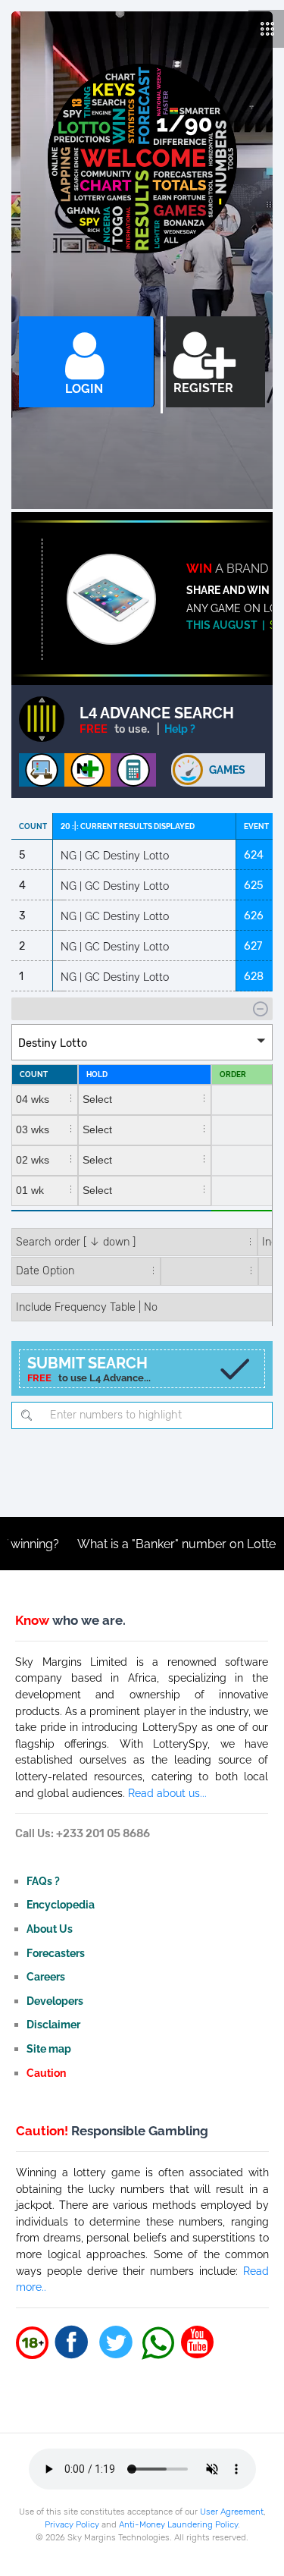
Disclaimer (53, 2024)
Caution (46, 2073)
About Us (50, 1929)
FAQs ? (43, 1881)
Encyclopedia (61, 1904)
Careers (46, 1976)
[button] (142, 1042)
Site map (49, 2048)
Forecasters (56, 1953)
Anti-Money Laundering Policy (178, 2524)
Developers (55, 2001)
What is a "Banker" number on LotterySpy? (158, 1544)
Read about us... (167, 1793)
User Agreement (232, 2512)
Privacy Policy (72, 2524)
